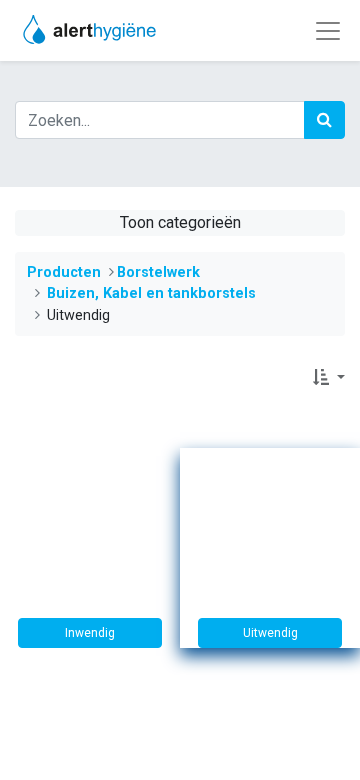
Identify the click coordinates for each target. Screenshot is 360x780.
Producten (64, 272)
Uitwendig (270, 633)
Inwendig (90, 633)
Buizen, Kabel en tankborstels (151, 293)
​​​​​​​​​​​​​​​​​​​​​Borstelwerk (158, 272)
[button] (329, 378)
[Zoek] (324, 120)
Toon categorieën (180, 222)
